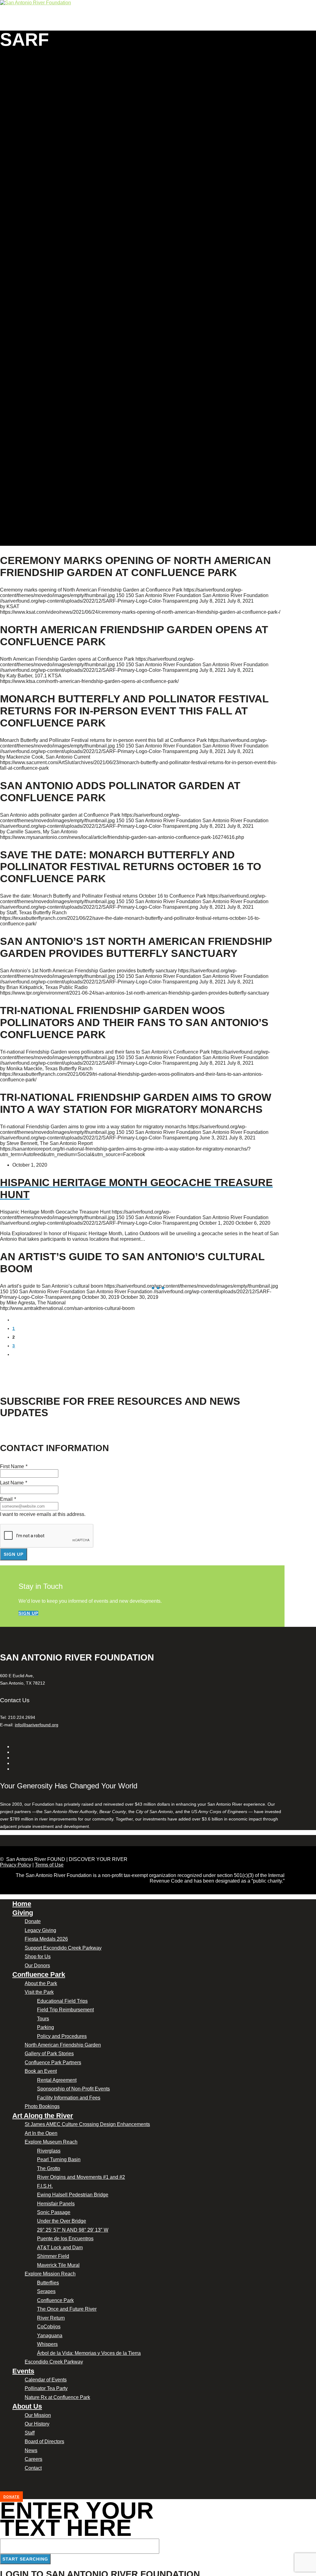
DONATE (11, 2497)
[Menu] (1, 28)
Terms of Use (49, 1865)
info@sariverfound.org (37, 1725)
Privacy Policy (16, 1865)
